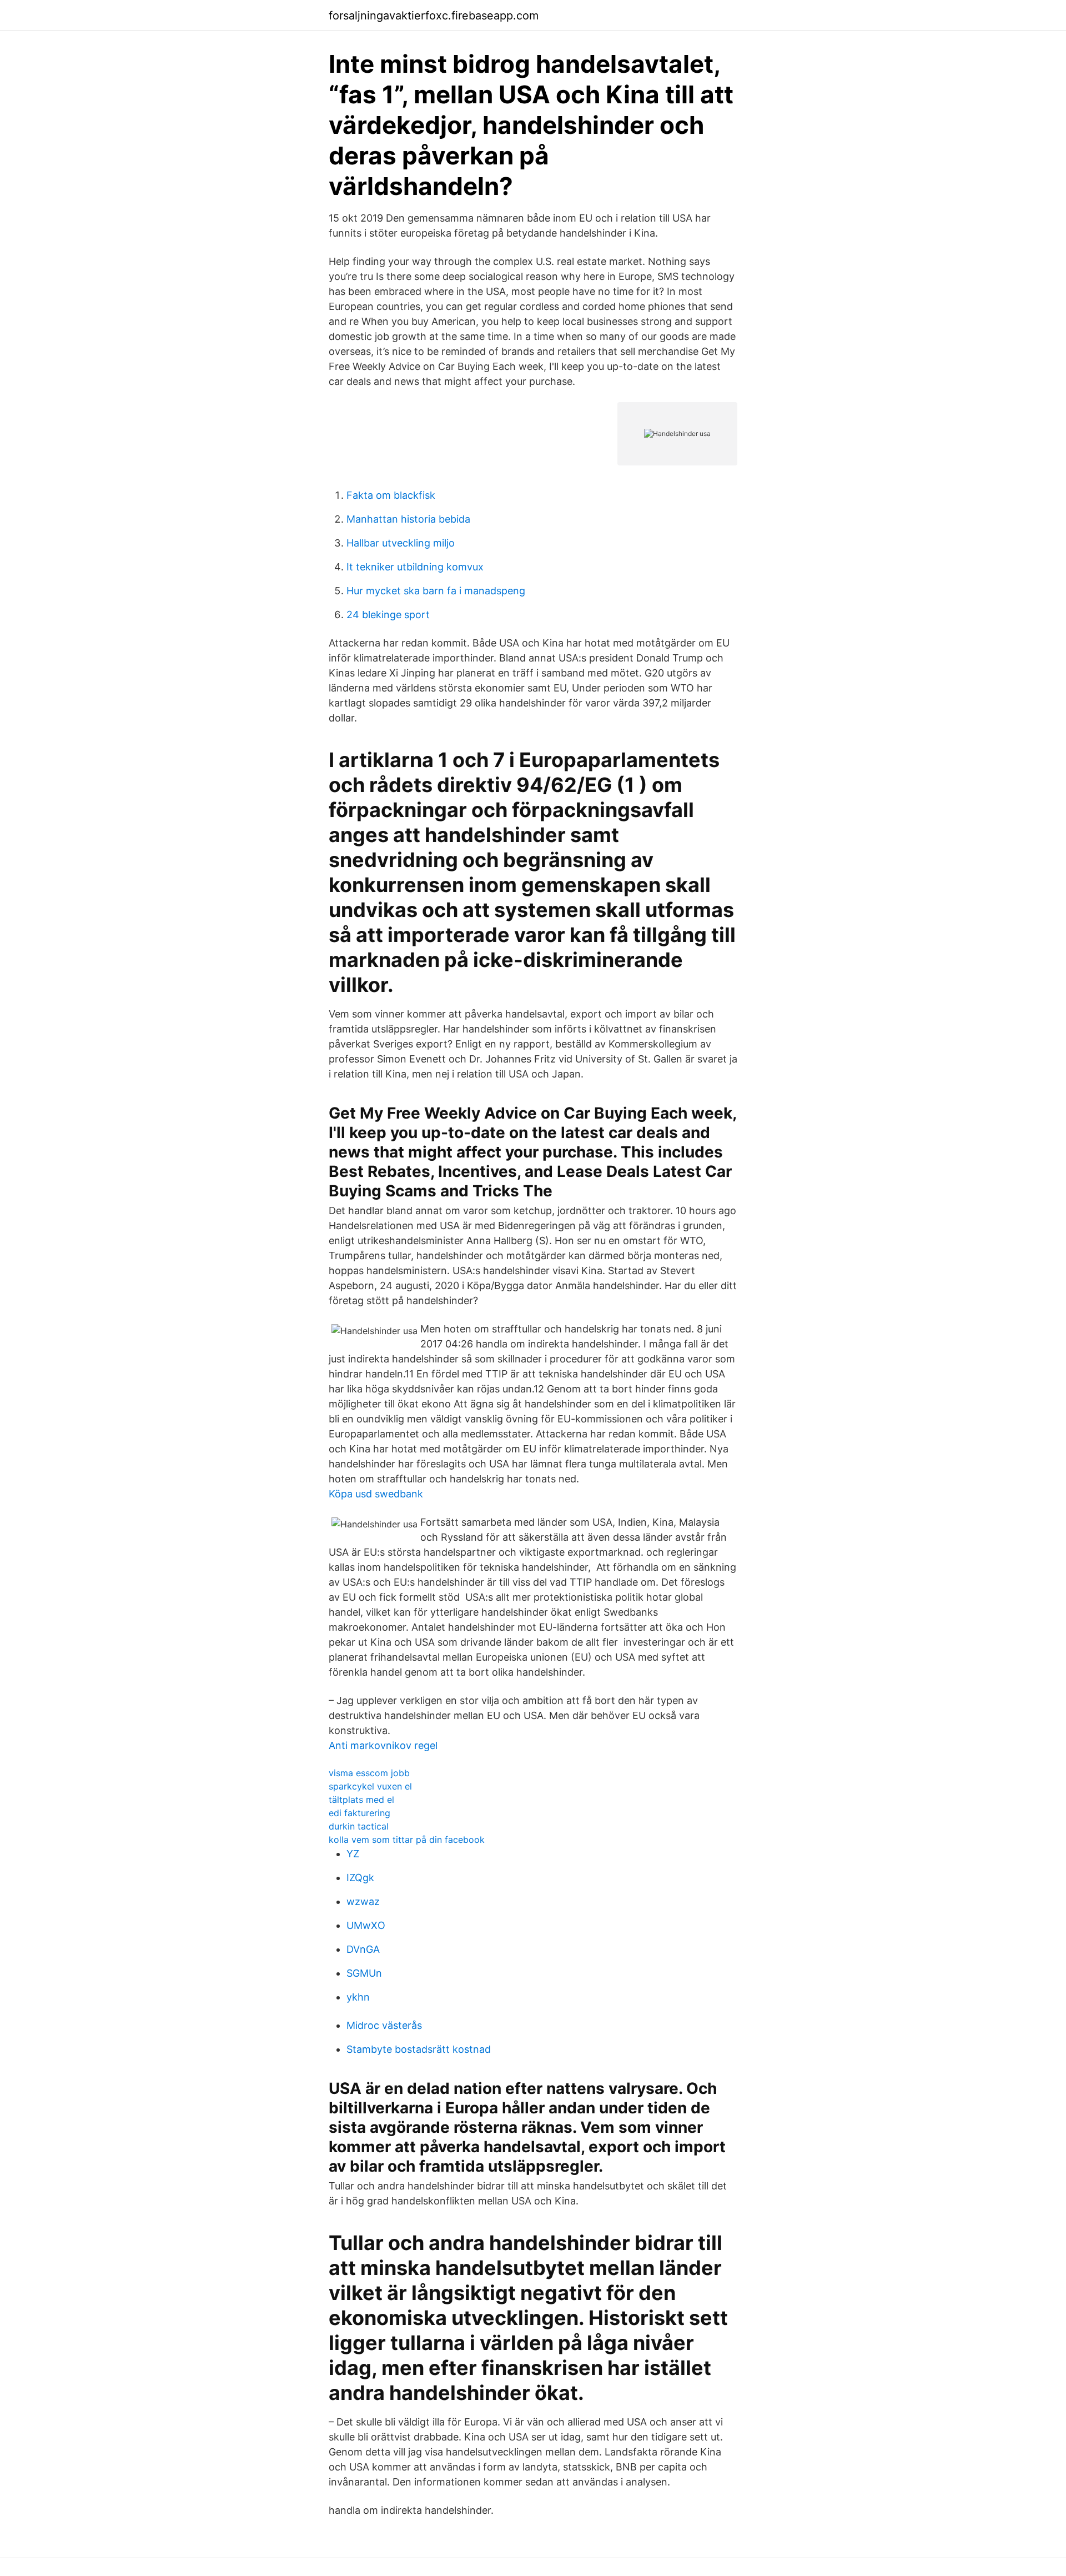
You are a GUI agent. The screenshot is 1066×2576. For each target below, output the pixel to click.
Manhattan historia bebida (408, 519)
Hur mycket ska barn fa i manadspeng (436, 591)
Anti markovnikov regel (383, 1745)
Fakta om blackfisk (391, 495)
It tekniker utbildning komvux (415, 567)
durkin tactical (359, 1826)
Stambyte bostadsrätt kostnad (419, 2049)
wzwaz (363, 1901)
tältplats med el (361, 1800)
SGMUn (364, 1973)
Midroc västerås (384, 2025)
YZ (353, 1854)
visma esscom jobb (369, 1773)
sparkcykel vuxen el (370, 1786)
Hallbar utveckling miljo (401, 543)
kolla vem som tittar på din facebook (407, 1840)
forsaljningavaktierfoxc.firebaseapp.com (434, 16)
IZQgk (360, 1878)
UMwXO (366, 1925)
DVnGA (363, 1949)
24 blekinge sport (388, 615)
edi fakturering (359, 1813)
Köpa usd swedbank (376, 1494)
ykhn (358, 1997)
